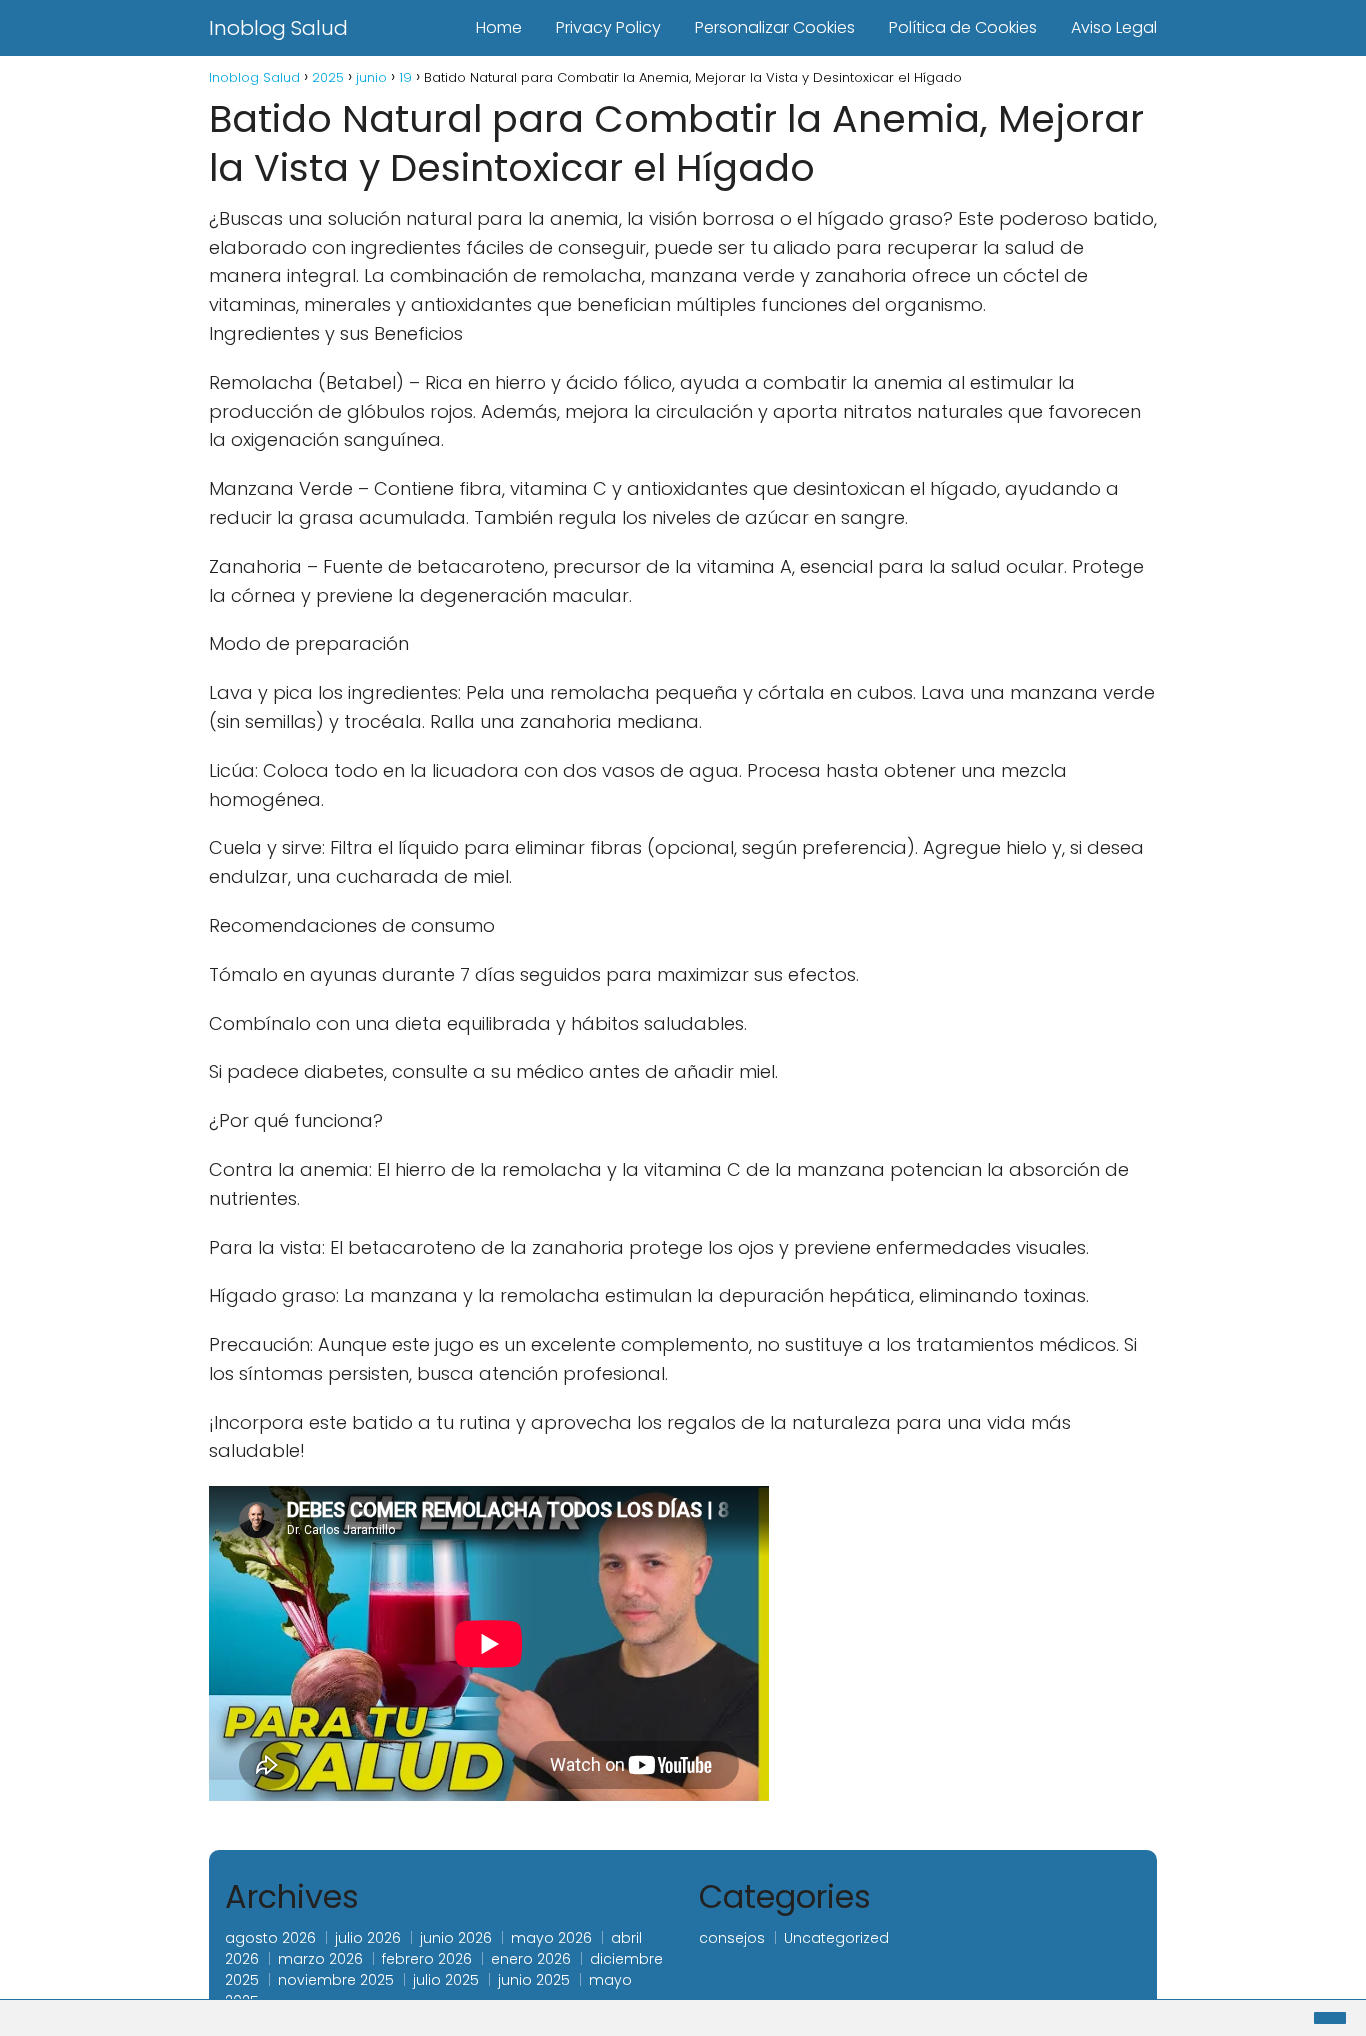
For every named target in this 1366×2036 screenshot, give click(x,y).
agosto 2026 (270, 1938)
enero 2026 (531, 1959)
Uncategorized (836, 1938)
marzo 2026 (320, 1959)
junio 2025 (534, 1980)
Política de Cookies (963, 27)
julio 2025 (446, 1980)
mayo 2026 (551, 1938)
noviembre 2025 (336, 1980)
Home (499, 27)
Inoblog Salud (278, 28)
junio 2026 (456, 1938)
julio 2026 (368, 1938)
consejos (732, 1938)
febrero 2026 (427, 1959)
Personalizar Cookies (775, 27)
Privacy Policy (608, 27)
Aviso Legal (1114, 27)
